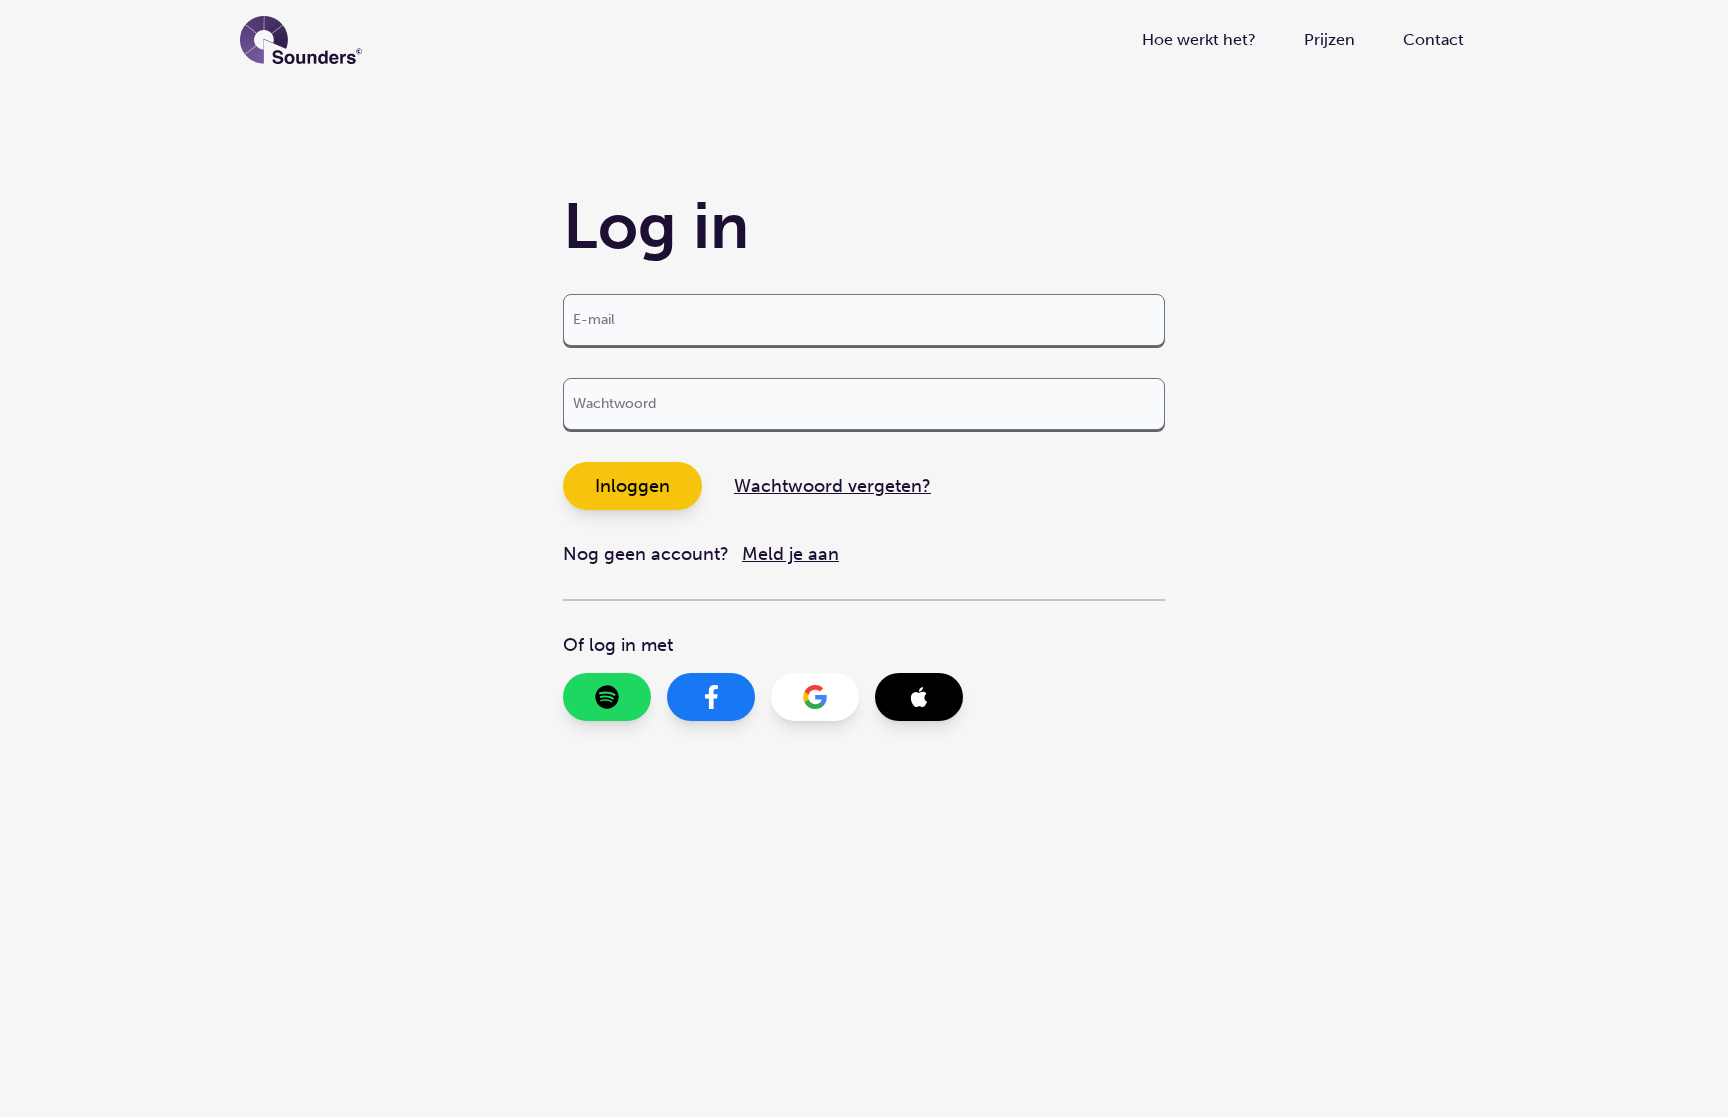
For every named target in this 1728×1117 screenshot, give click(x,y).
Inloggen (632, 486)
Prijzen (1329, 39)
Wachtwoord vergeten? (832, 486)
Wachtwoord (614, 403)
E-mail (594, 319)
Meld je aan (790, 554)
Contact (1433, 39)
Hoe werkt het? (1199, 39)
